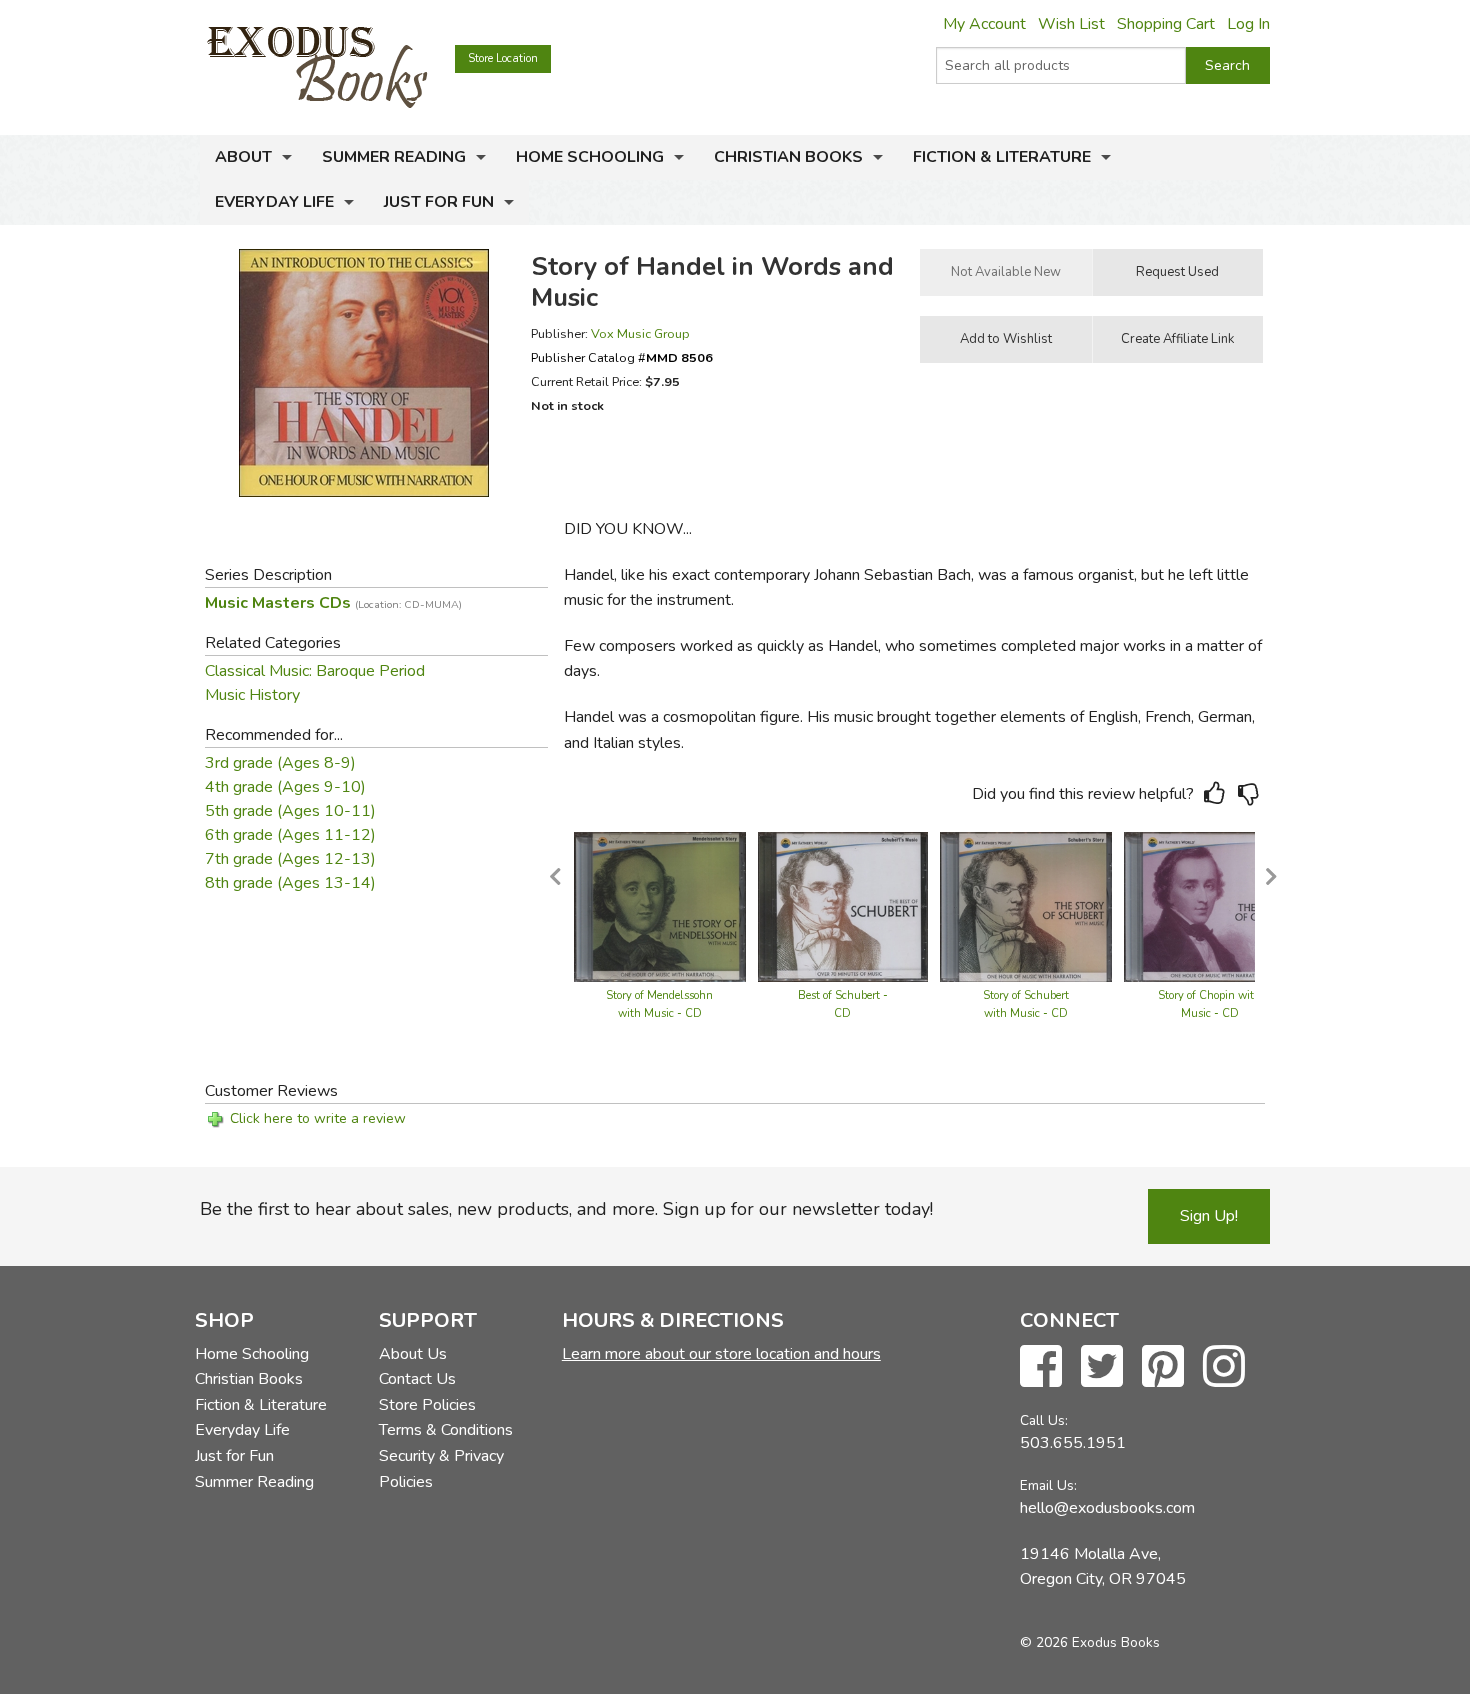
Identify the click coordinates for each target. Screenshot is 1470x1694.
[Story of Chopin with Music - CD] (1209, 906)
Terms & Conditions (446, 1430)
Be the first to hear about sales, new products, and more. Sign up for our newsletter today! (566, 1209)
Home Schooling (590, 157)
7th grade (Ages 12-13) (290, 859)
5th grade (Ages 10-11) (290, 811)
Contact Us (417, 1379)
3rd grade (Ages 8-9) (280, 763)
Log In (1248, 24)
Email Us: (1048, 1485)
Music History (252, 695)
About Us (413, 1354)
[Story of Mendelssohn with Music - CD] (660, 906)
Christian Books (788, 157)
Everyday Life (274, 202)
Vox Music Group (640, 333)
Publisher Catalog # (622, 357)
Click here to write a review (318, 1118)
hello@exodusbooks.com (1107, 1508)
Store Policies (427, 1405)
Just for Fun (439, 202)
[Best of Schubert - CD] (843, 906)
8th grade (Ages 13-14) (290, 883)
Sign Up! (1209, 1216)
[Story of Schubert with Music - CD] (1026, 906)
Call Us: (1044, 1420)
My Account (984, 24)
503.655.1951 (1073, 1443)
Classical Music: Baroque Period (315, 671)
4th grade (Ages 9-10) (285, 787)
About (243, 157)
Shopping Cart (1166, 24)
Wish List (1071, 24)
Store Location (503, 58)
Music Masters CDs (333, 603)
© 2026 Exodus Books (1090, 1642)
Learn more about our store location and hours (721, 1354)
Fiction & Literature (1002, 157)
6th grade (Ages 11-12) (290, 835)
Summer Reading (394, 157)
